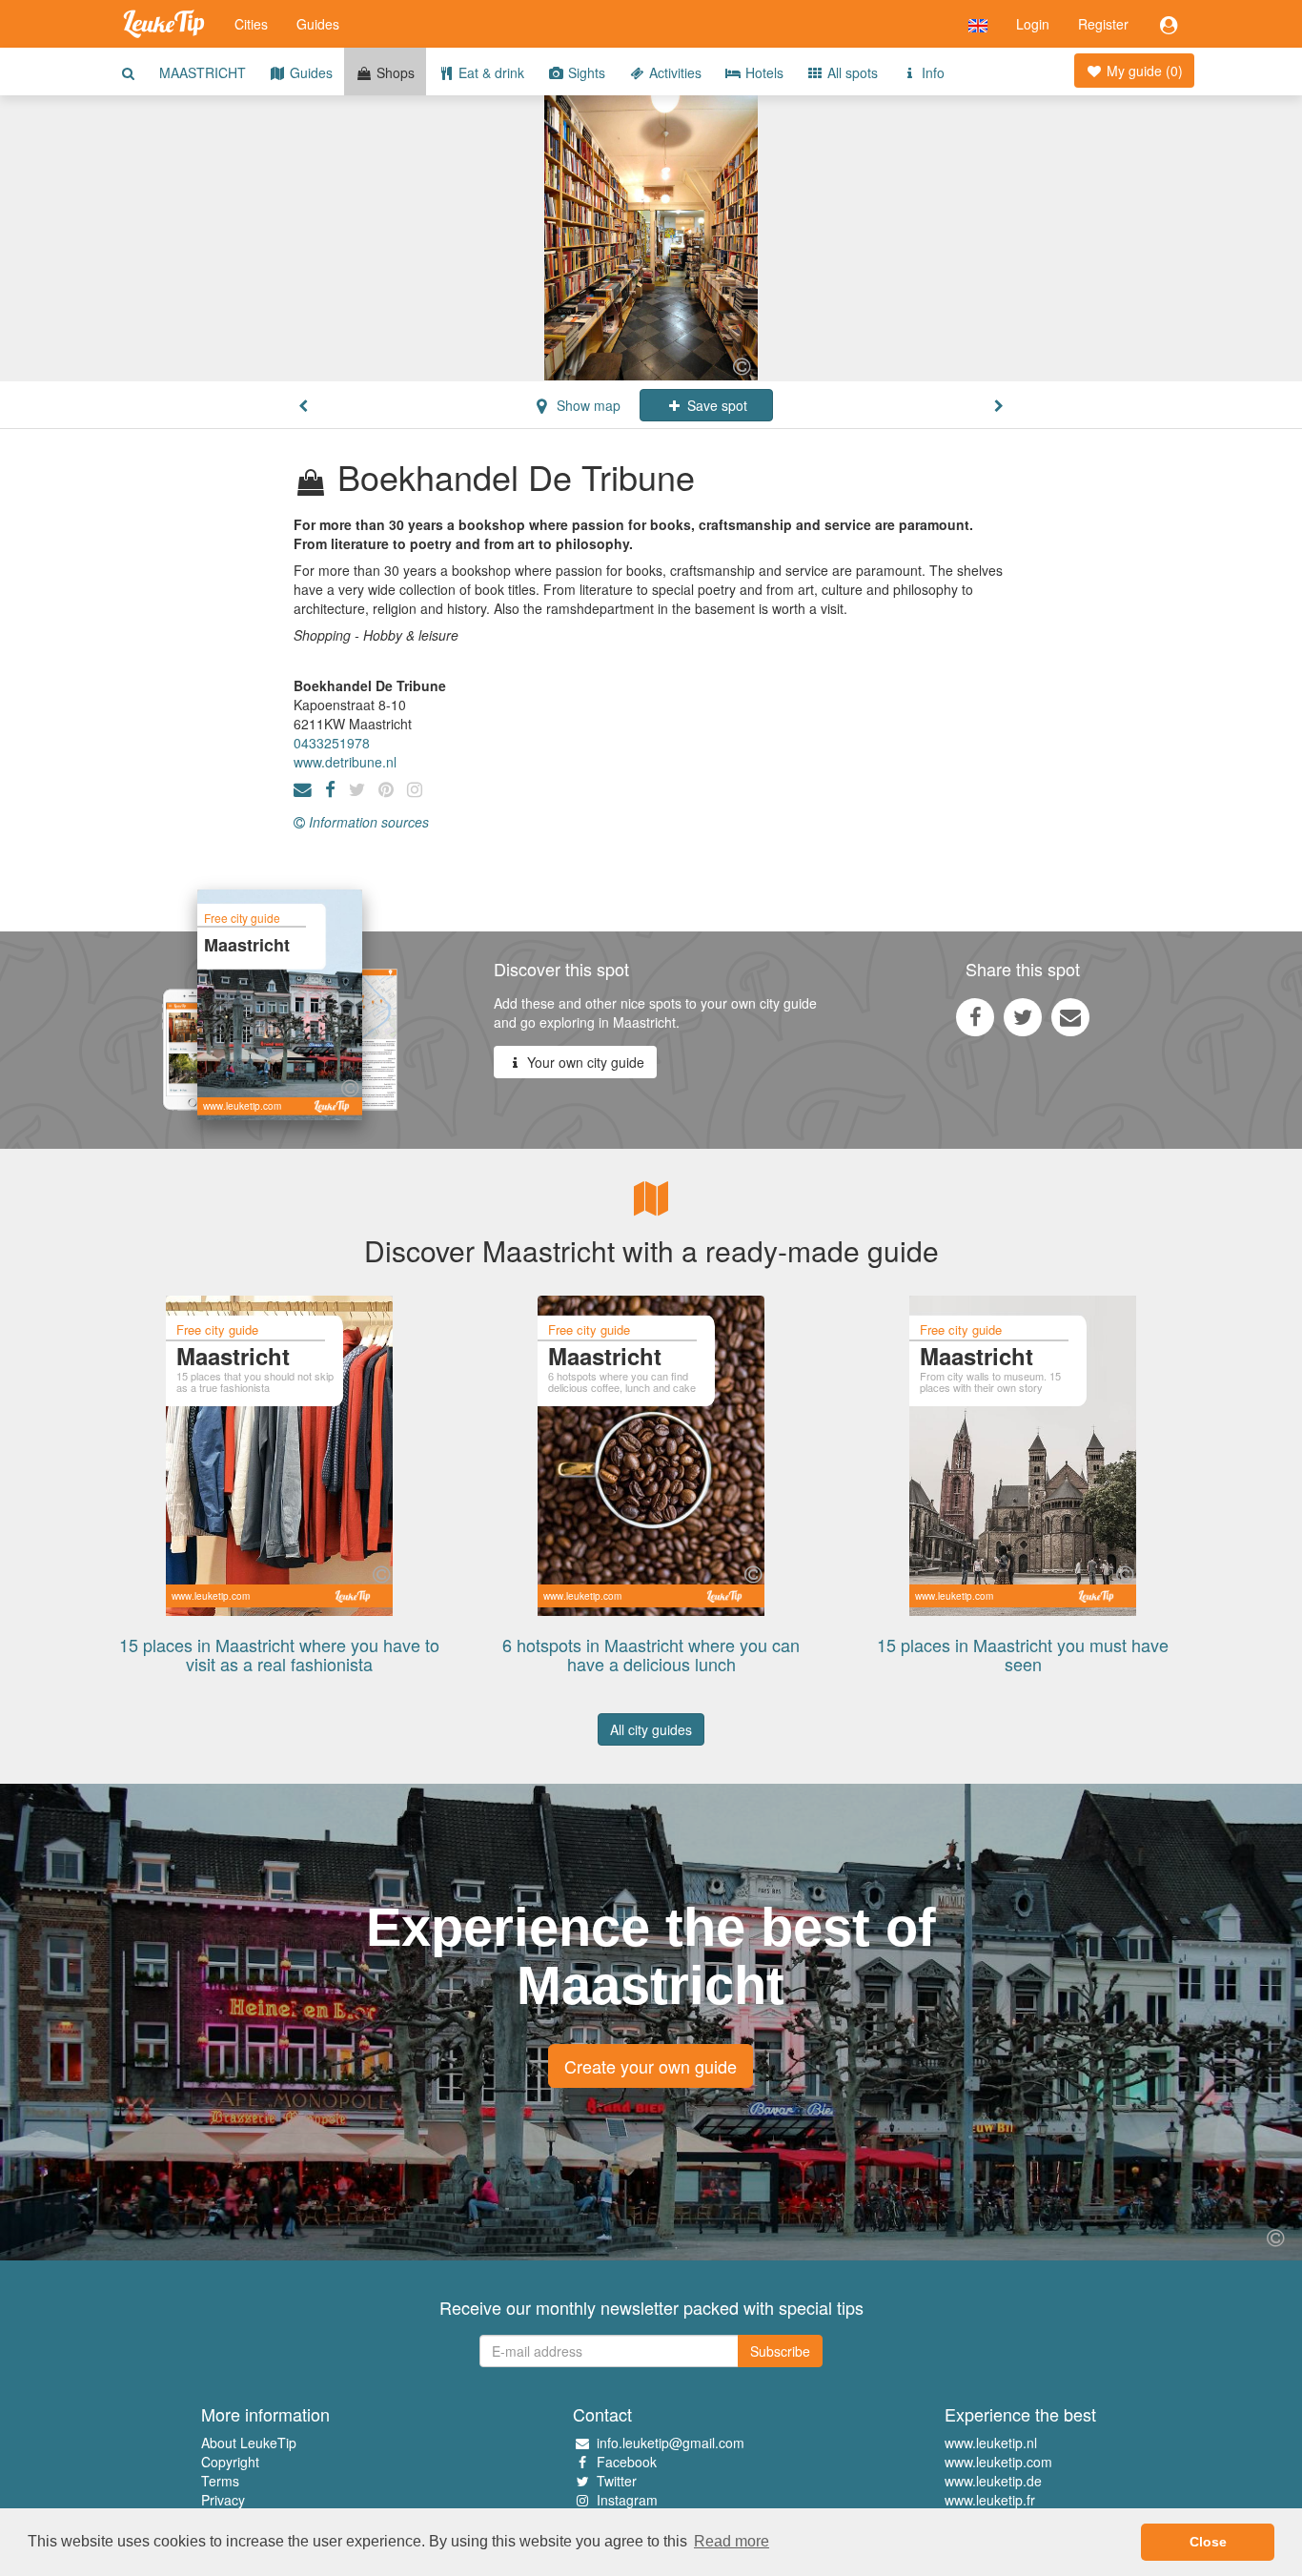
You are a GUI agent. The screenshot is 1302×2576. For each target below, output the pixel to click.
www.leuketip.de (993, 2481)
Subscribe (780, 2351)
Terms (220, 2481)
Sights (585, 72)
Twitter (617, 2481)
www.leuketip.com (998, 2462)
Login (1033, 24)
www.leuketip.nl (991, 2443)
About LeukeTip (249, 2443)
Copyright (230, 2462)
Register (1103, 24)
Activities (673, 72)
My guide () (1143, 71)
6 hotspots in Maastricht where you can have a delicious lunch (651, 1654)
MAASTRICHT (203, 72)
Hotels (763, 72)
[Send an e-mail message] (1070, 1016)
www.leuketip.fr (990, 2500)
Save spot (715, 405)
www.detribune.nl (345, 762)
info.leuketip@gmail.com (671, 2443)
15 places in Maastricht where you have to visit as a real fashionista (279, 1654)
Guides (318, 24)
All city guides (651, 1729)
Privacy (223, 2500)
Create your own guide (651, 2066)
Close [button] (1208, 2542)
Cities (251, 24)
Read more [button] (732, 2541)
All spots (851, 72)
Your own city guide (584, 1062)
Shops (394, 72)
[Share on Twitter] (1023, 1016)
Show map (587, 405)
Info (931, 72)
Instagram (627, 2500)
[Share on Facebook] (975, 1016)
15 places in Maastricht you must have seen (1023, 1654)
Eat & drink (489, 72)
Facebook (627, 2462)
